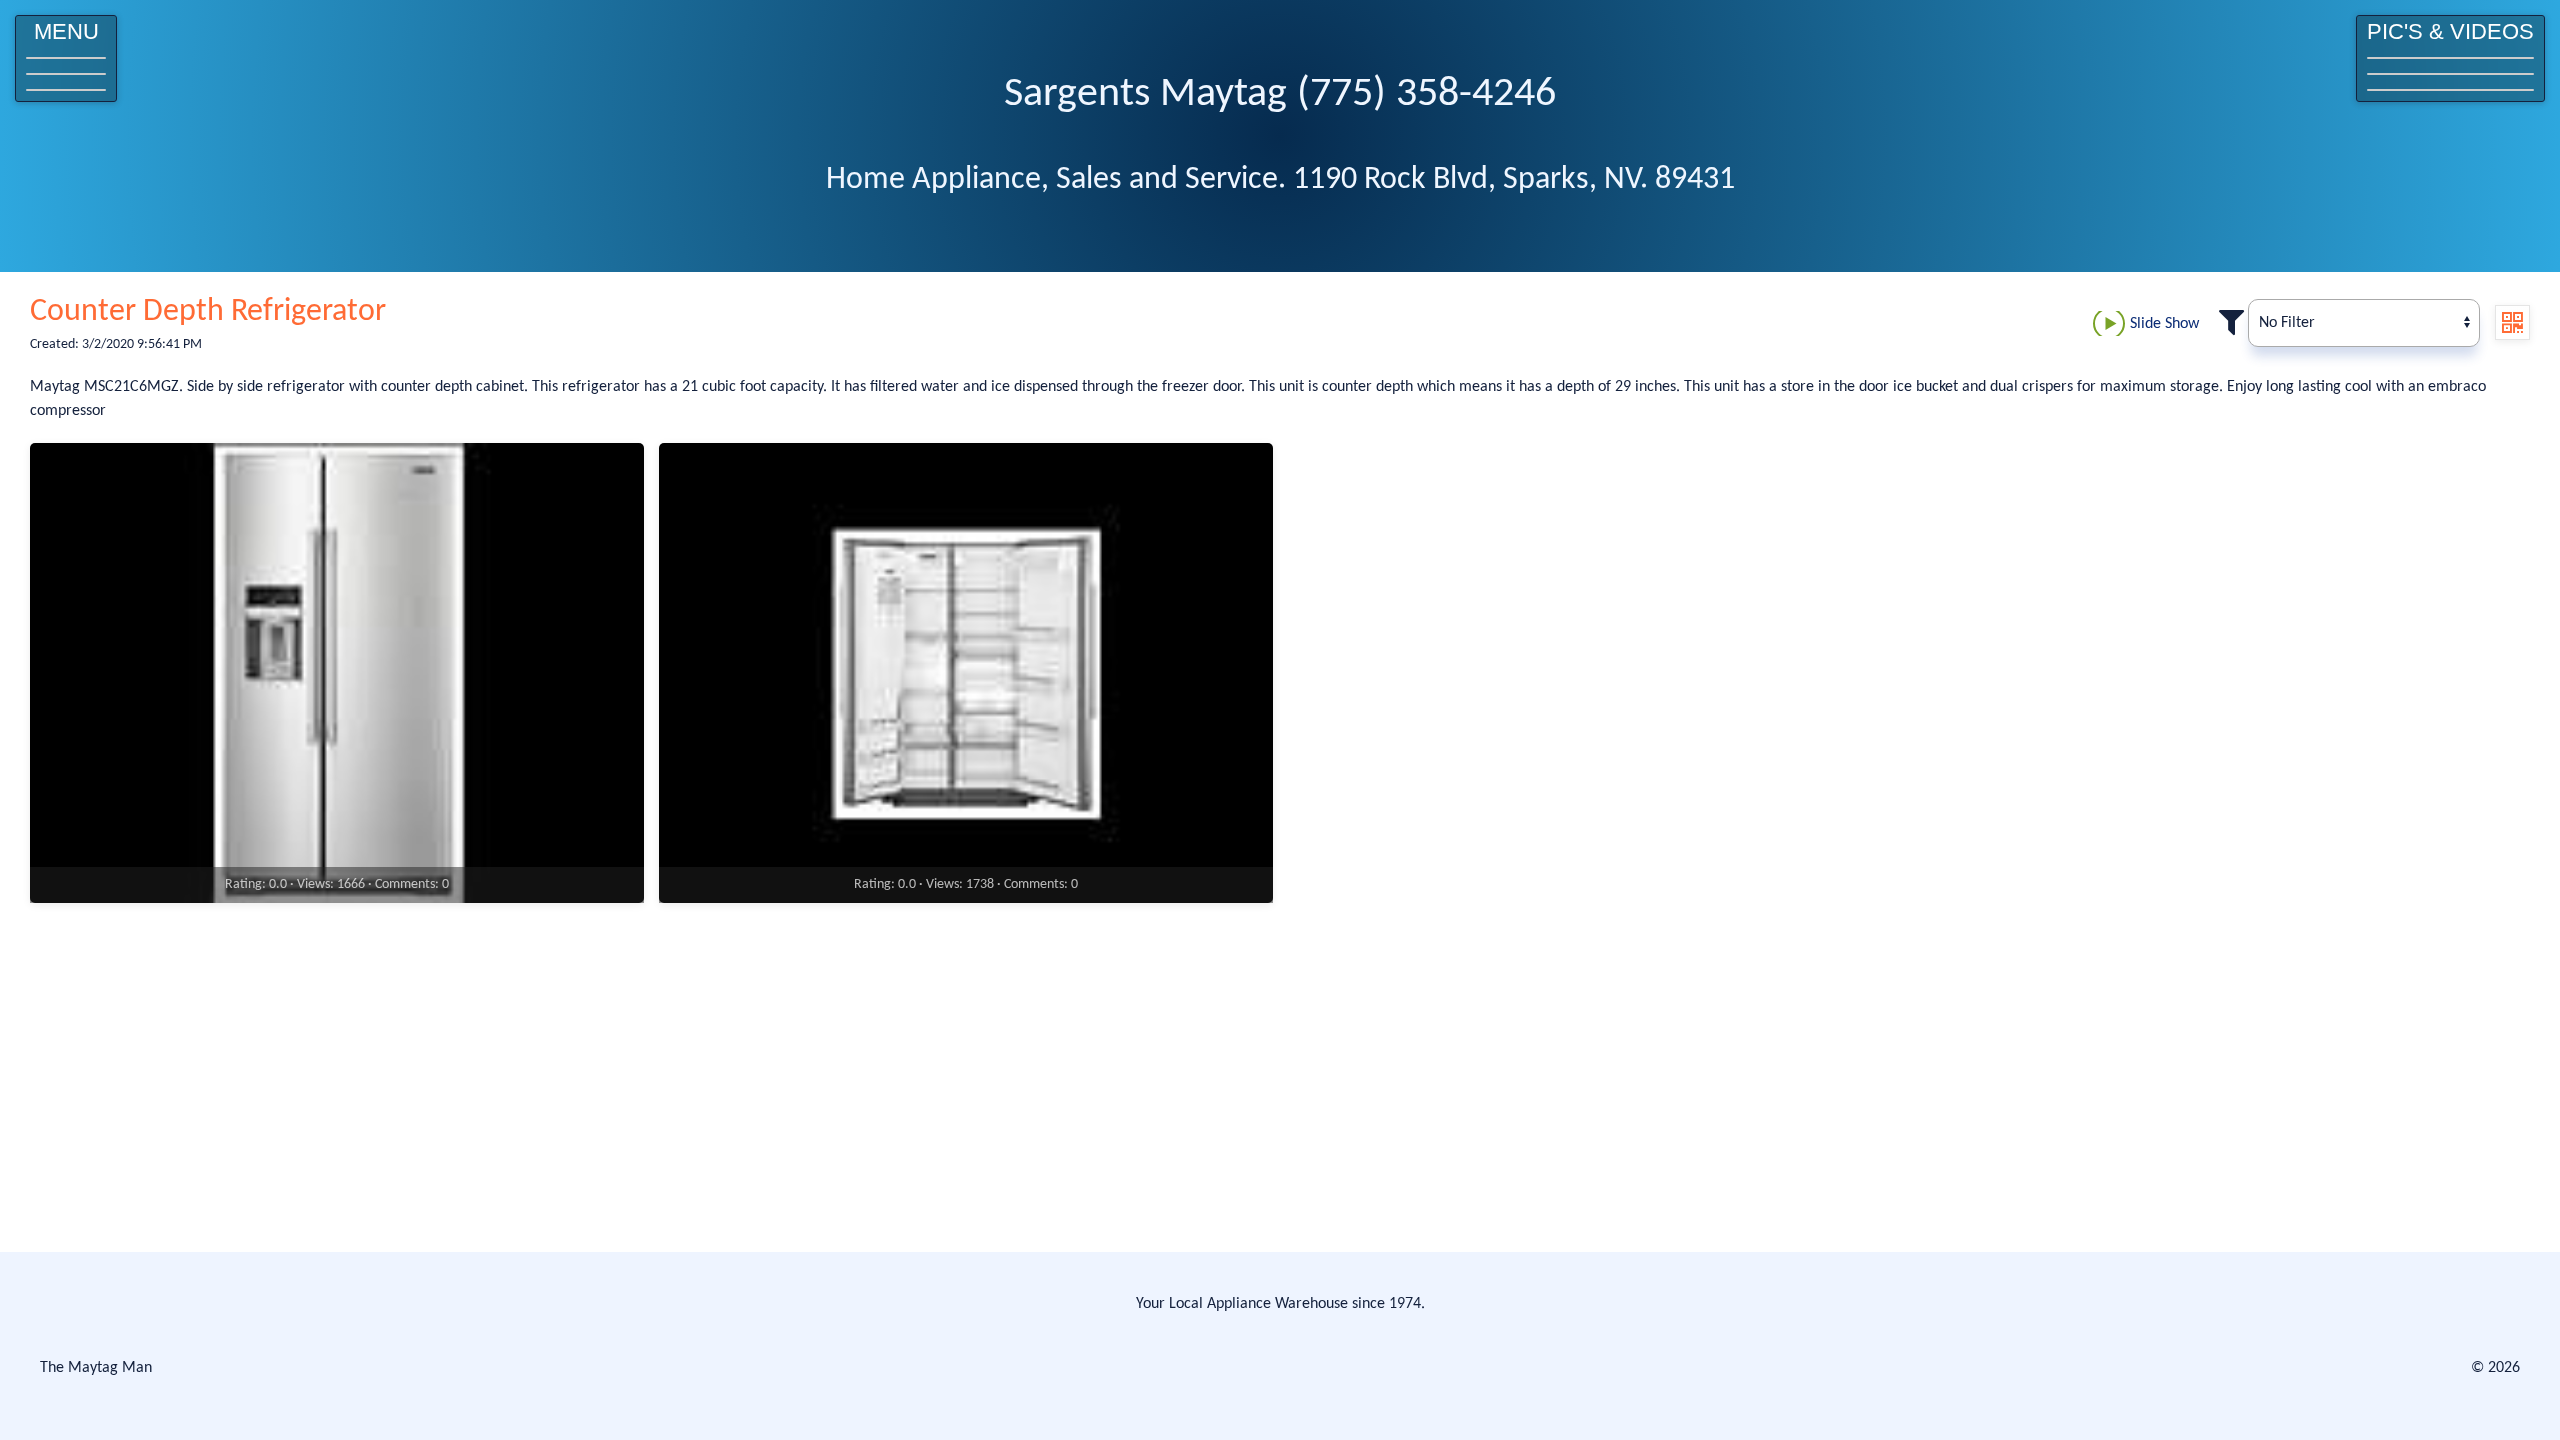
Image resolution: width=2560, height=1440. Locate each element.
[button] (66, 58)
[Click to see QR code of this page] (2512, 322)
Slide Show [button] (2164, 324)
